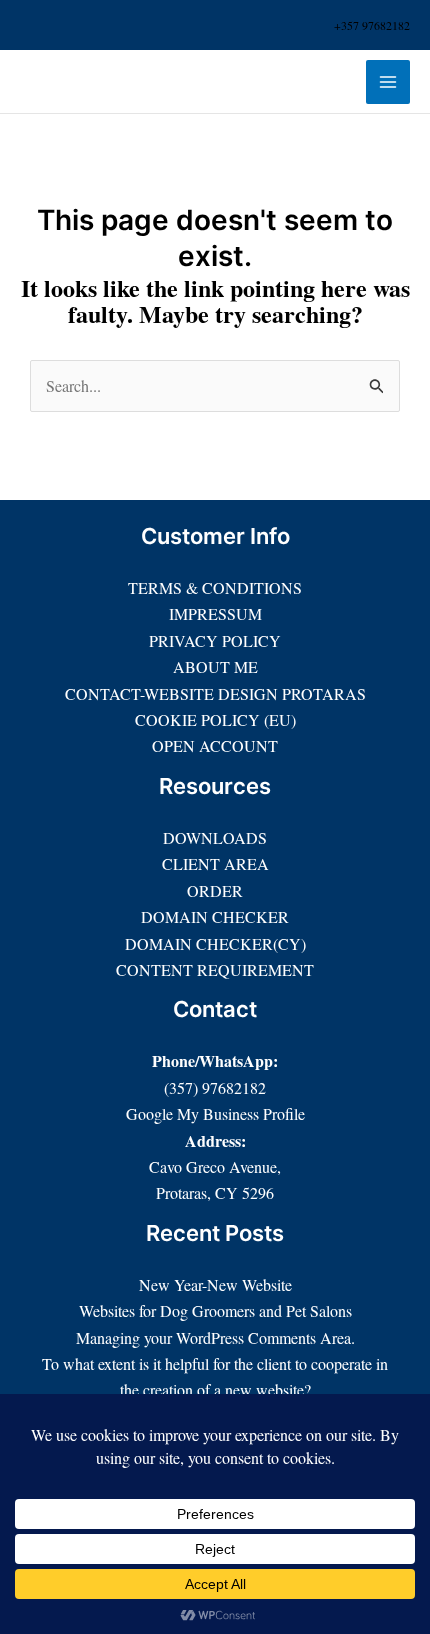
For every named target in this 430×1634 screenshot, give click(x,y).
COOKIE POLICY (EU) (215, 719)
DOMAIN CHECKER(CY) (215, 943)
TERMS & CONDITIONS (215, 587)
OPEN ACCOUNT (215, 745)
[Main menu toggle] (388, 82)
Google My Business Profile (215, 1113)
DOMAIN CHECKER (215, 916)
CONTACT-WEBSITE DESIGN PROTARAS (215, 693)
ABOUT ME (215, 666)
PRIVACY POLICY (215, 640)
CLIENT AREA (215, 863)
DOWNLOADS (215, 837)
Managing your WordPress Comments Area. (215, 1337)
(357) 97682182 (215, 1087)
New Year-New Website (215, 1284)
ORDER (215, 890)
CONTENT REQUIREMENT (215, 969)
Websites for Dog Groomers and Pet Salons (215, 1310)
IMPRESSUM (215, 613)
